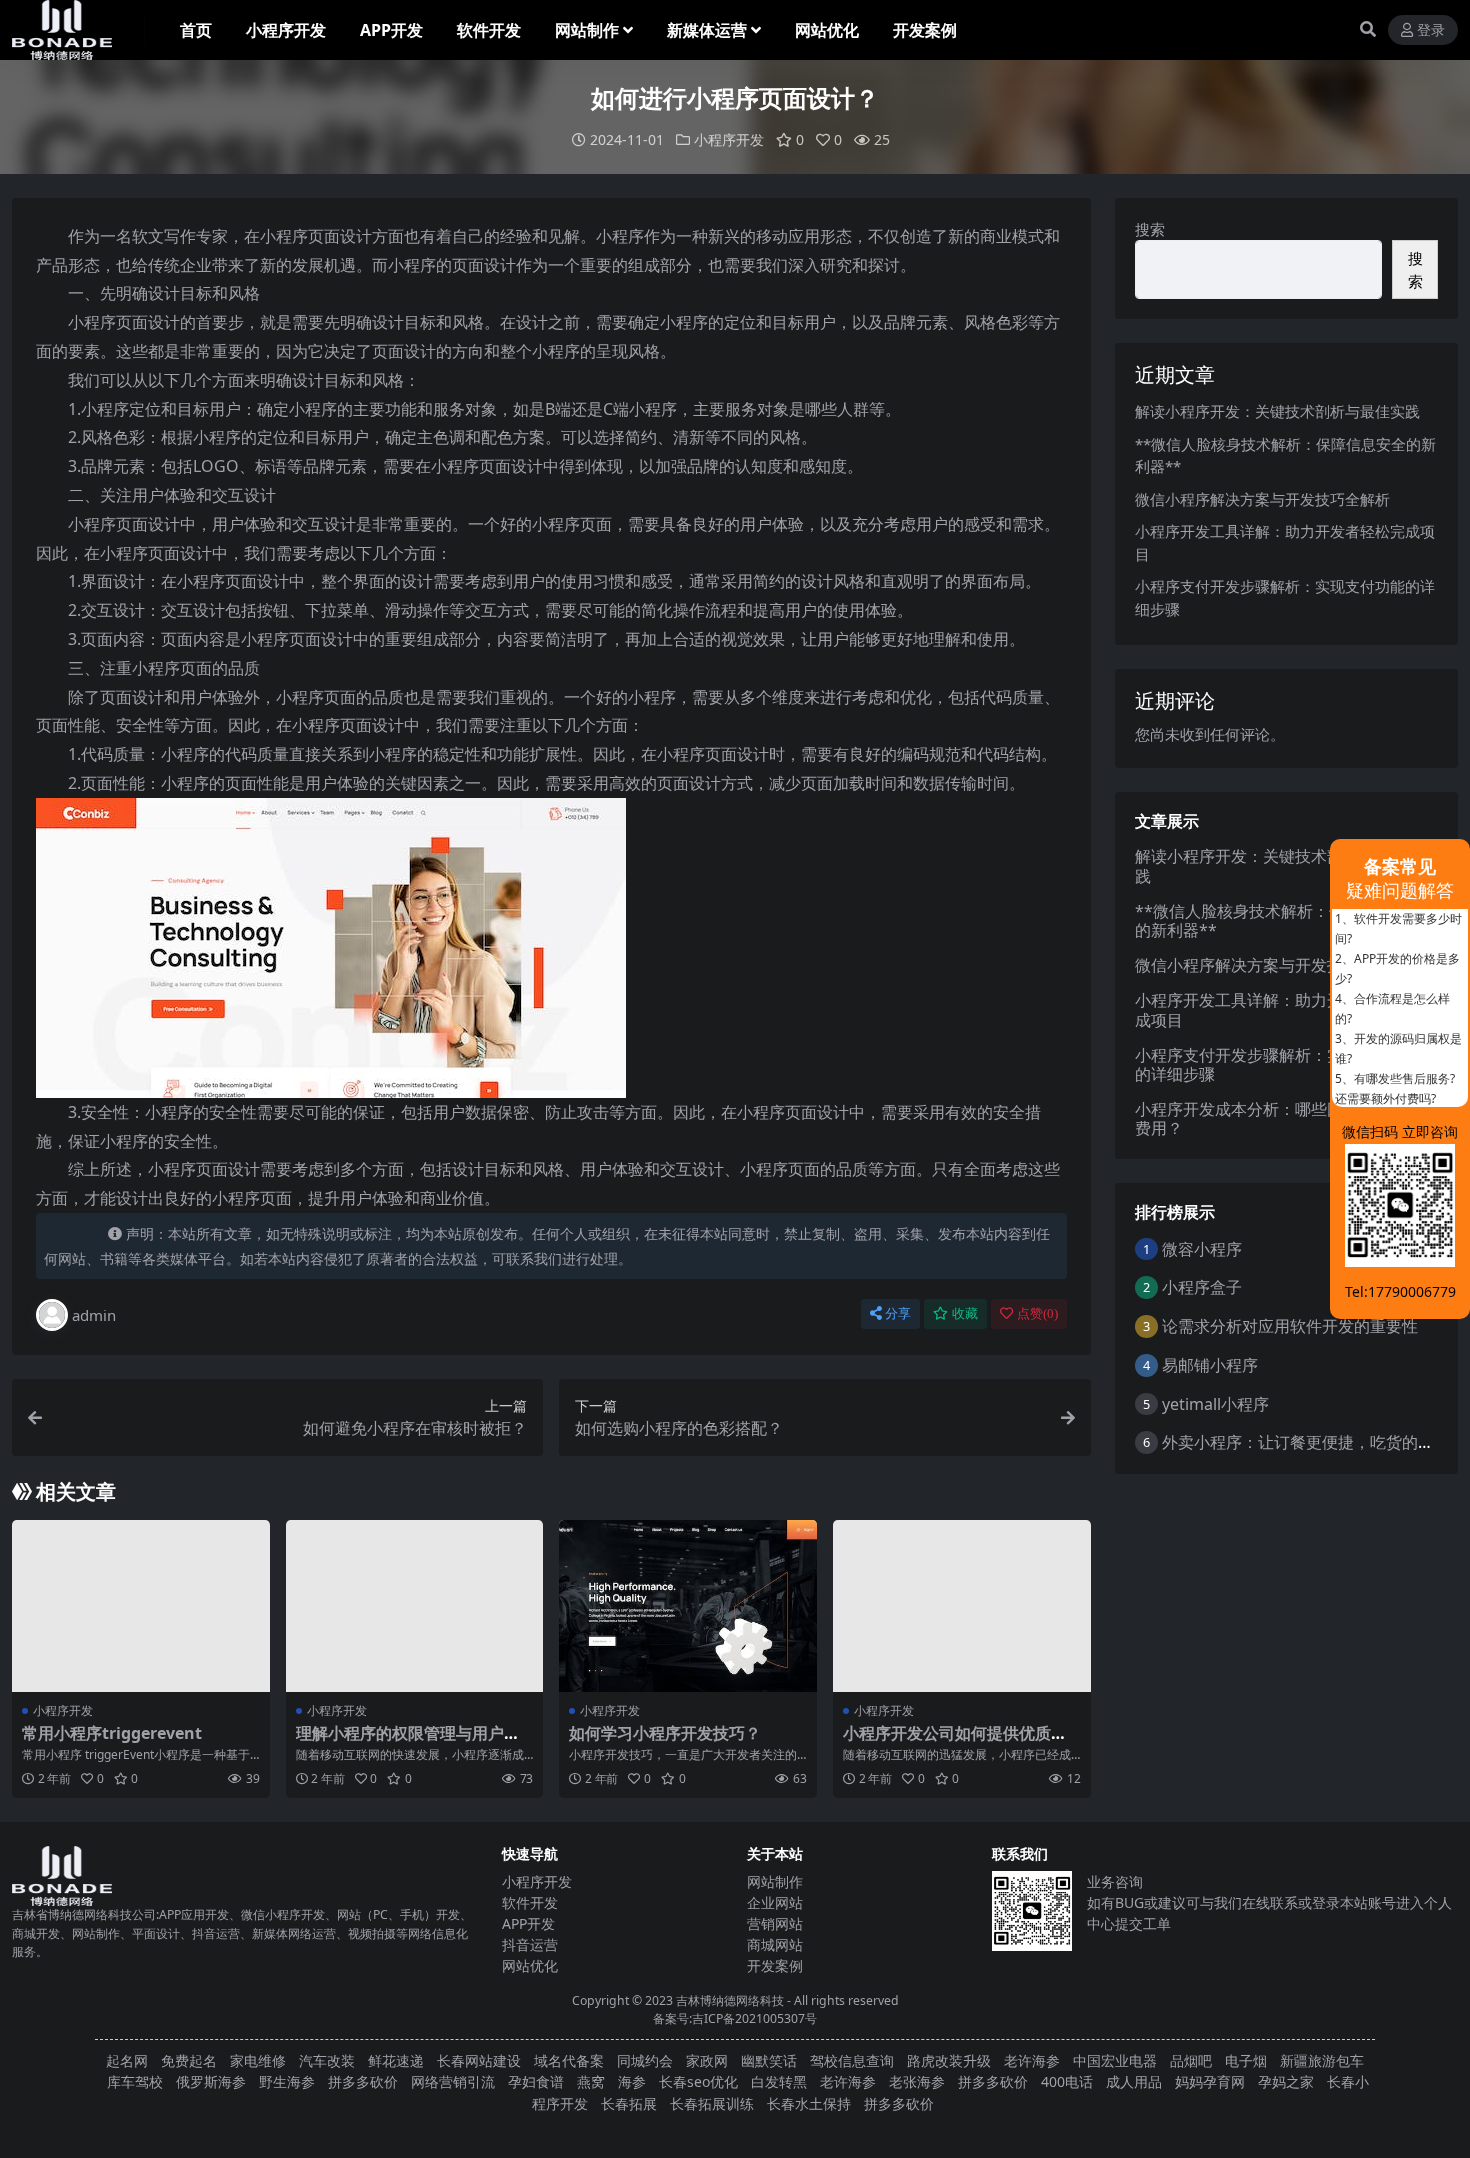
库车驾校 (135, 2081)
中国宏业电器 (1115, 2060)
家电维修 (258, 2060)
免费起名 (189, 2060)
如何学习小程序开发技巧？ (665, 1733)
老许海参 (1032, 2060)
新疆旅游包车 (1322, 2060)
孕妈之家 (1286, 2081)
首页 (196, 30)
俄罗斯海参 (211, 2081)
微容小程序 (1202, 1249)
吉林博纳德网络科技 (730, 2000)
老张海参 (917, 2081)
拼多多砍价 (363, 2081)
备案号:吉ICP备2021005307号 (735, 2018)
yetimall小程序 (1215, 1404)
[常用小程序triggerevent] (141, 1606)
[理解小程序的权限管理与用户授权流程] (415, 1606)
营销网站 (775, 1923)
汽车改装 (327, 2060)
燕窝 (591, 2081)
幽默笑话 (769, 2060)
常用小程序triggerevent (112, 1733)
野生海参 (287, 2081)
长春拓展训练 (712, 2103)
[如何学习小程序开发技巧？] (688, 1606)
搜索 (1150, 229)
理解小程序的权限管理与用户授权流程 (408, 1742)
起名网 (127, 2060)
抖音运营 (530, 1944)
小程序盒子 (1202, 1287)
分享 (898, 1313)
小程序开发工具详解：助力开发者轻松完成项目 (1279, 1009)
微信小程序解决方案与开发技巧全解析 (1262, 499)
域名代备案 (569, 2060)
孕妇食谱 (536, 2081)
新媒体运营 (707, 30)
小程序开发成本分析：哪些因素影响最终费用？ (1279, 1118)
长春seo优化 (698, 2081)
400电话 (1067, 2081)
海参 (632, 2081)
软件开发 (489, 30)
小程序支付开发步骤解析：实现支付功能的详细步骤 (1279, 1064)
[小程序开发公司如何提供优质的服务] (962, 1606)
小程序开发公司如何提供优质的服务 (955, 1742)
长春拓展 (629, 2103)
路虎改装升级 (949, 2060)
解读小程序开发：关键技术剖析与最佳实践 (1277, 411)
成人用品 (1134, 2081)
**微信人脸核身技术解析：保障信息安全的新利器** (1280, 920)
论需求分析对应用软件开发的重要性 (1290, 1326)
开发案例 (925, 30)
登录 (1431, 30)
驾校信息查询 (852, 2060)
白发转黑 (779, 2081)
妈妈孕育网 (1210, 2081)
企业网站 (775, 1902)
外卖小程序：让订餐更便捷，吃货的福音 (1306, 1442)
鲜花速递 (396, 2060)
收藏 (965, 1313)
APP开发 (391, 30)
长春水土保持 (809, 2103)
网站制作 (587, 30)
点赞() (1037, 1313)
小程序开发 (286, 30)
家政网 (707, 2060)
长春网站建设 (479, 2060)
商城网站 (775, 1944)
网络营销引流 (453, 2081)
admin (94, 1315)
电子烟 (1246, 2060)
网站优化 (827, 30)
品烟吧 (1191, 2060)
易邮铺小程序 (1210, 1365)
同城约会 (645, 2060)
